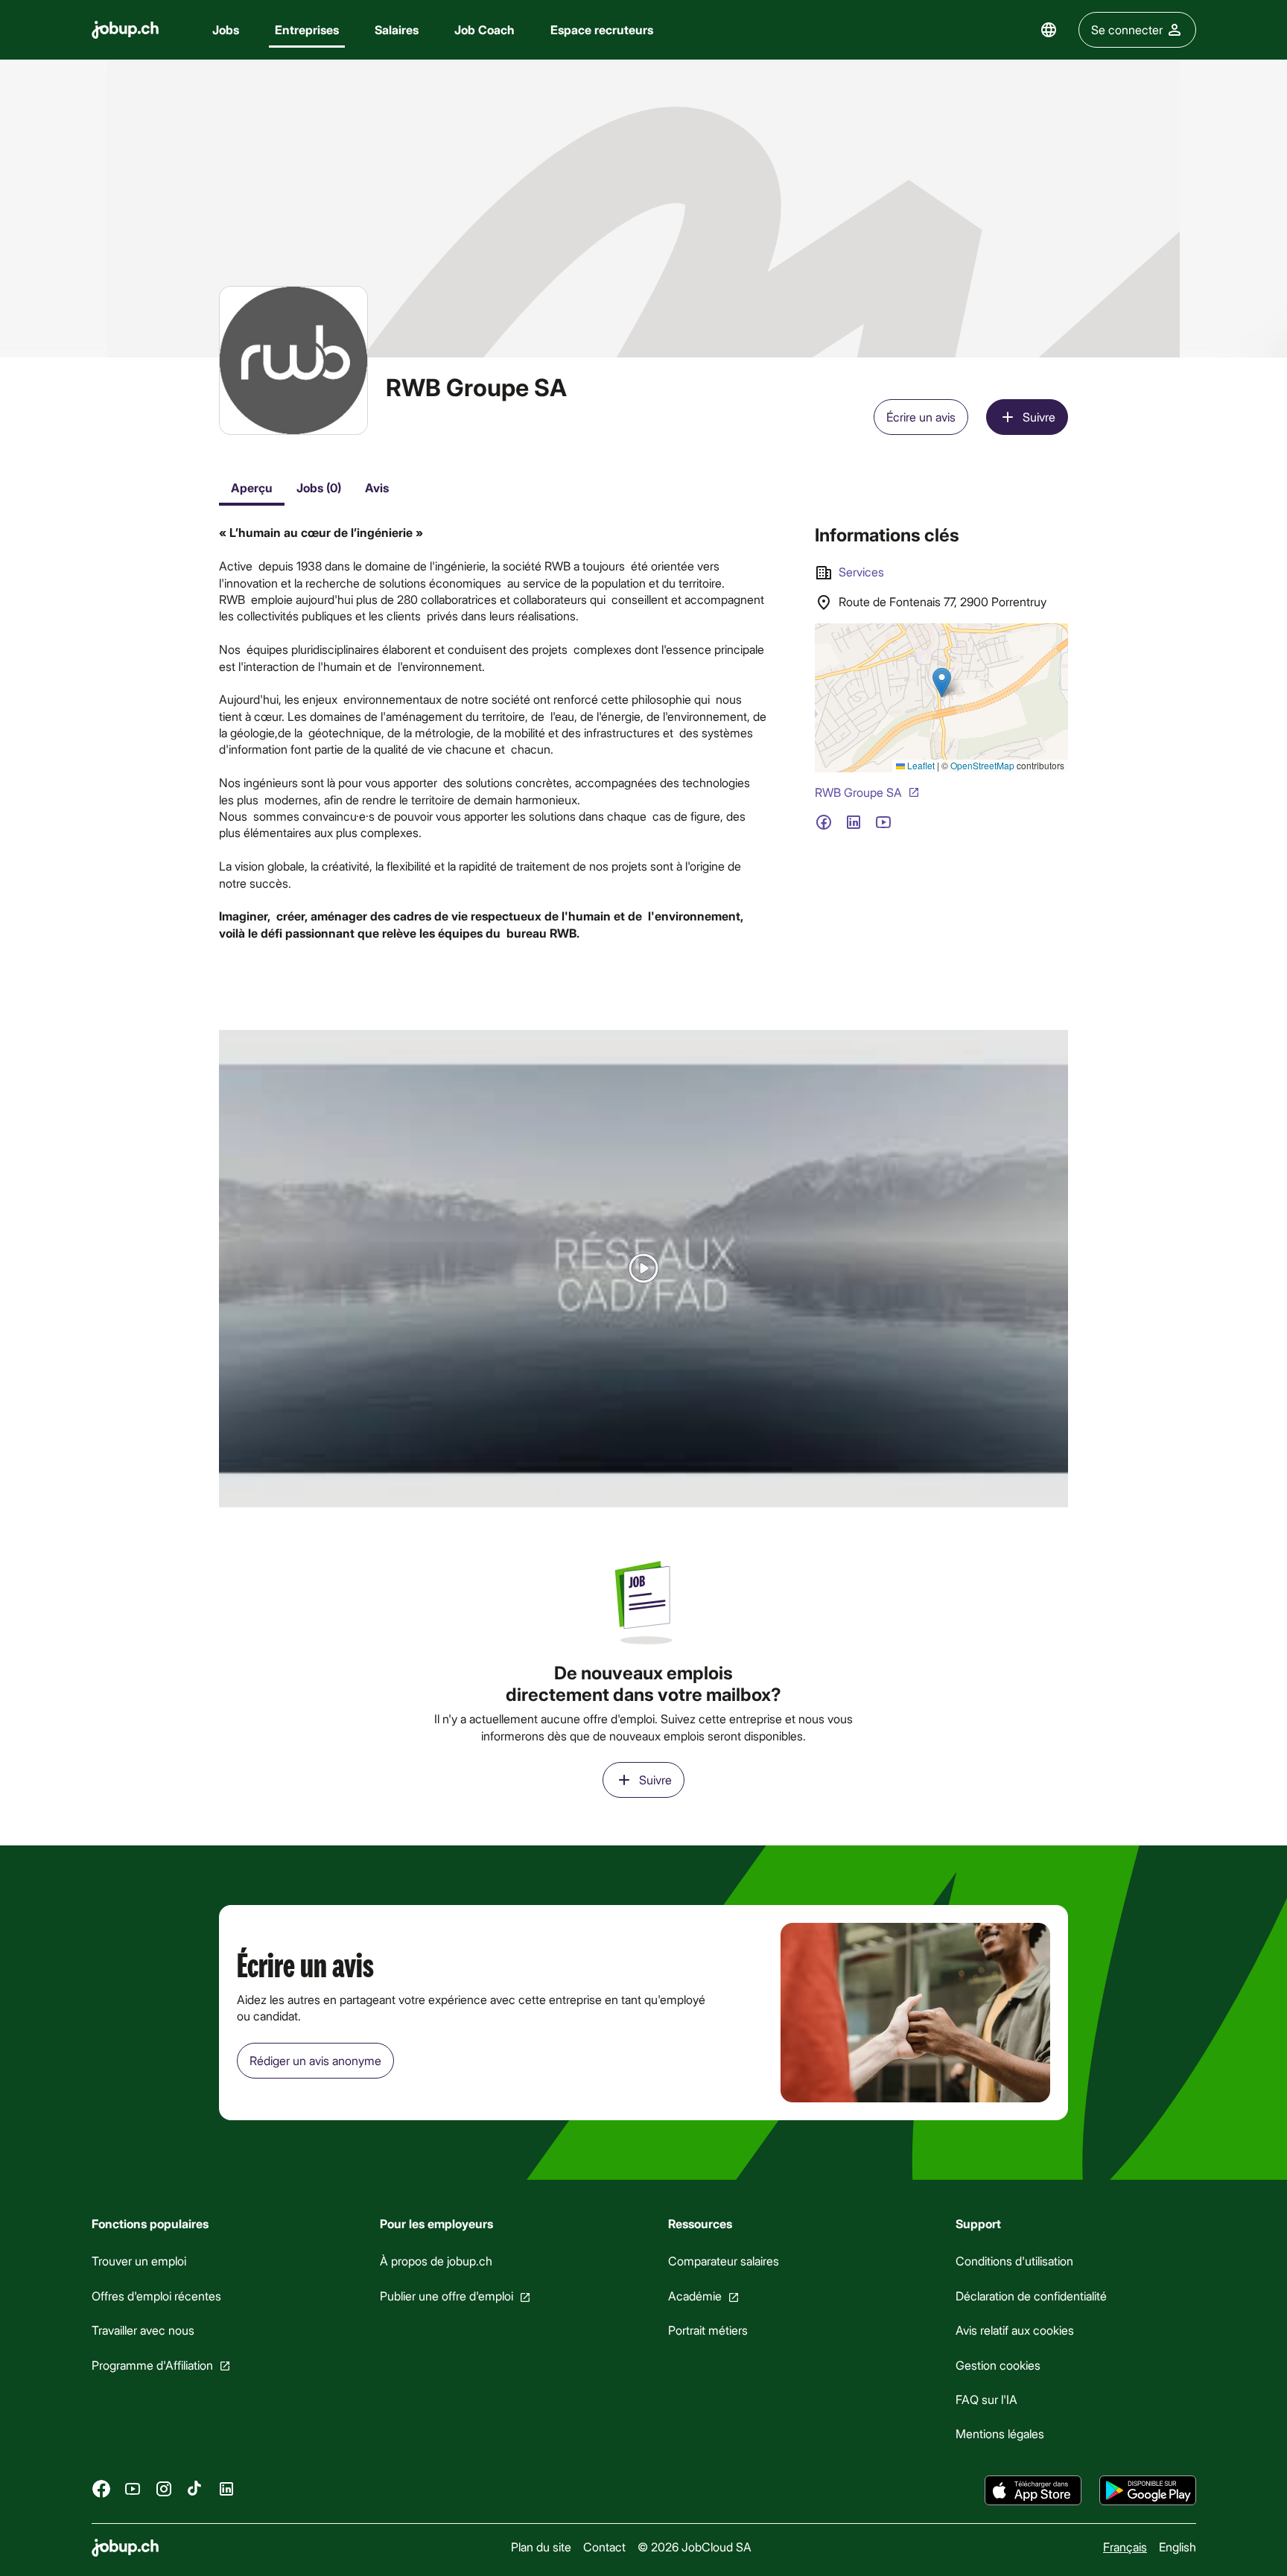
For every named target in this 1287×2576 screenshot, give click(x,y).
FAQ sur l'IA (986, 2399)
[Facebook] (101, 2489)
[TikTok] (195, 2489)
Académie (694, 2296)
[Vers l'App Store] (1033, 2490)
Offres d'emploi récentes (156, 2296)
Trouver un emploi (139, 2261)
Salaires (397, 29)
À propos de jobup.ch (435, 2261)
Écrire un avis (921, 417)
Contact (604, 2547)
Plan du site (540, 2547)
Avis (377, 487)
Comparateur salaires (723, 2261)
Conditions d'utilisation (1014, 2261)
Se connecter (1127, 29)
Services (861, 572)
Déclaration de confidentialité (1031, 2296)
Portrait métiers (707, 2330)
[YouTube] (133, 2489)
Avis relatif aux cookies (1015, 2330)
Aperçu (252, 487)
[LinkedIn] (226, 2489)
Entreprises (307, 29)
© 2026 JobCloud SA (694, 2547)
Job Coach (484, 29)
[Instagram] (164, 2489)
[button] (643, 1269)
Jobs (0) (319, 487)
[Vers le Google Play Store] (1148, 2490)
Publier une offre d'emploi (446, 2296)
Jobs (226, 29)
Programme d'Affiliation (152, 2365)
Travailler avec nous (143, 2330)
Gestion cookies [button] (998, 2365)
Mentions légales (1000, 2434)
